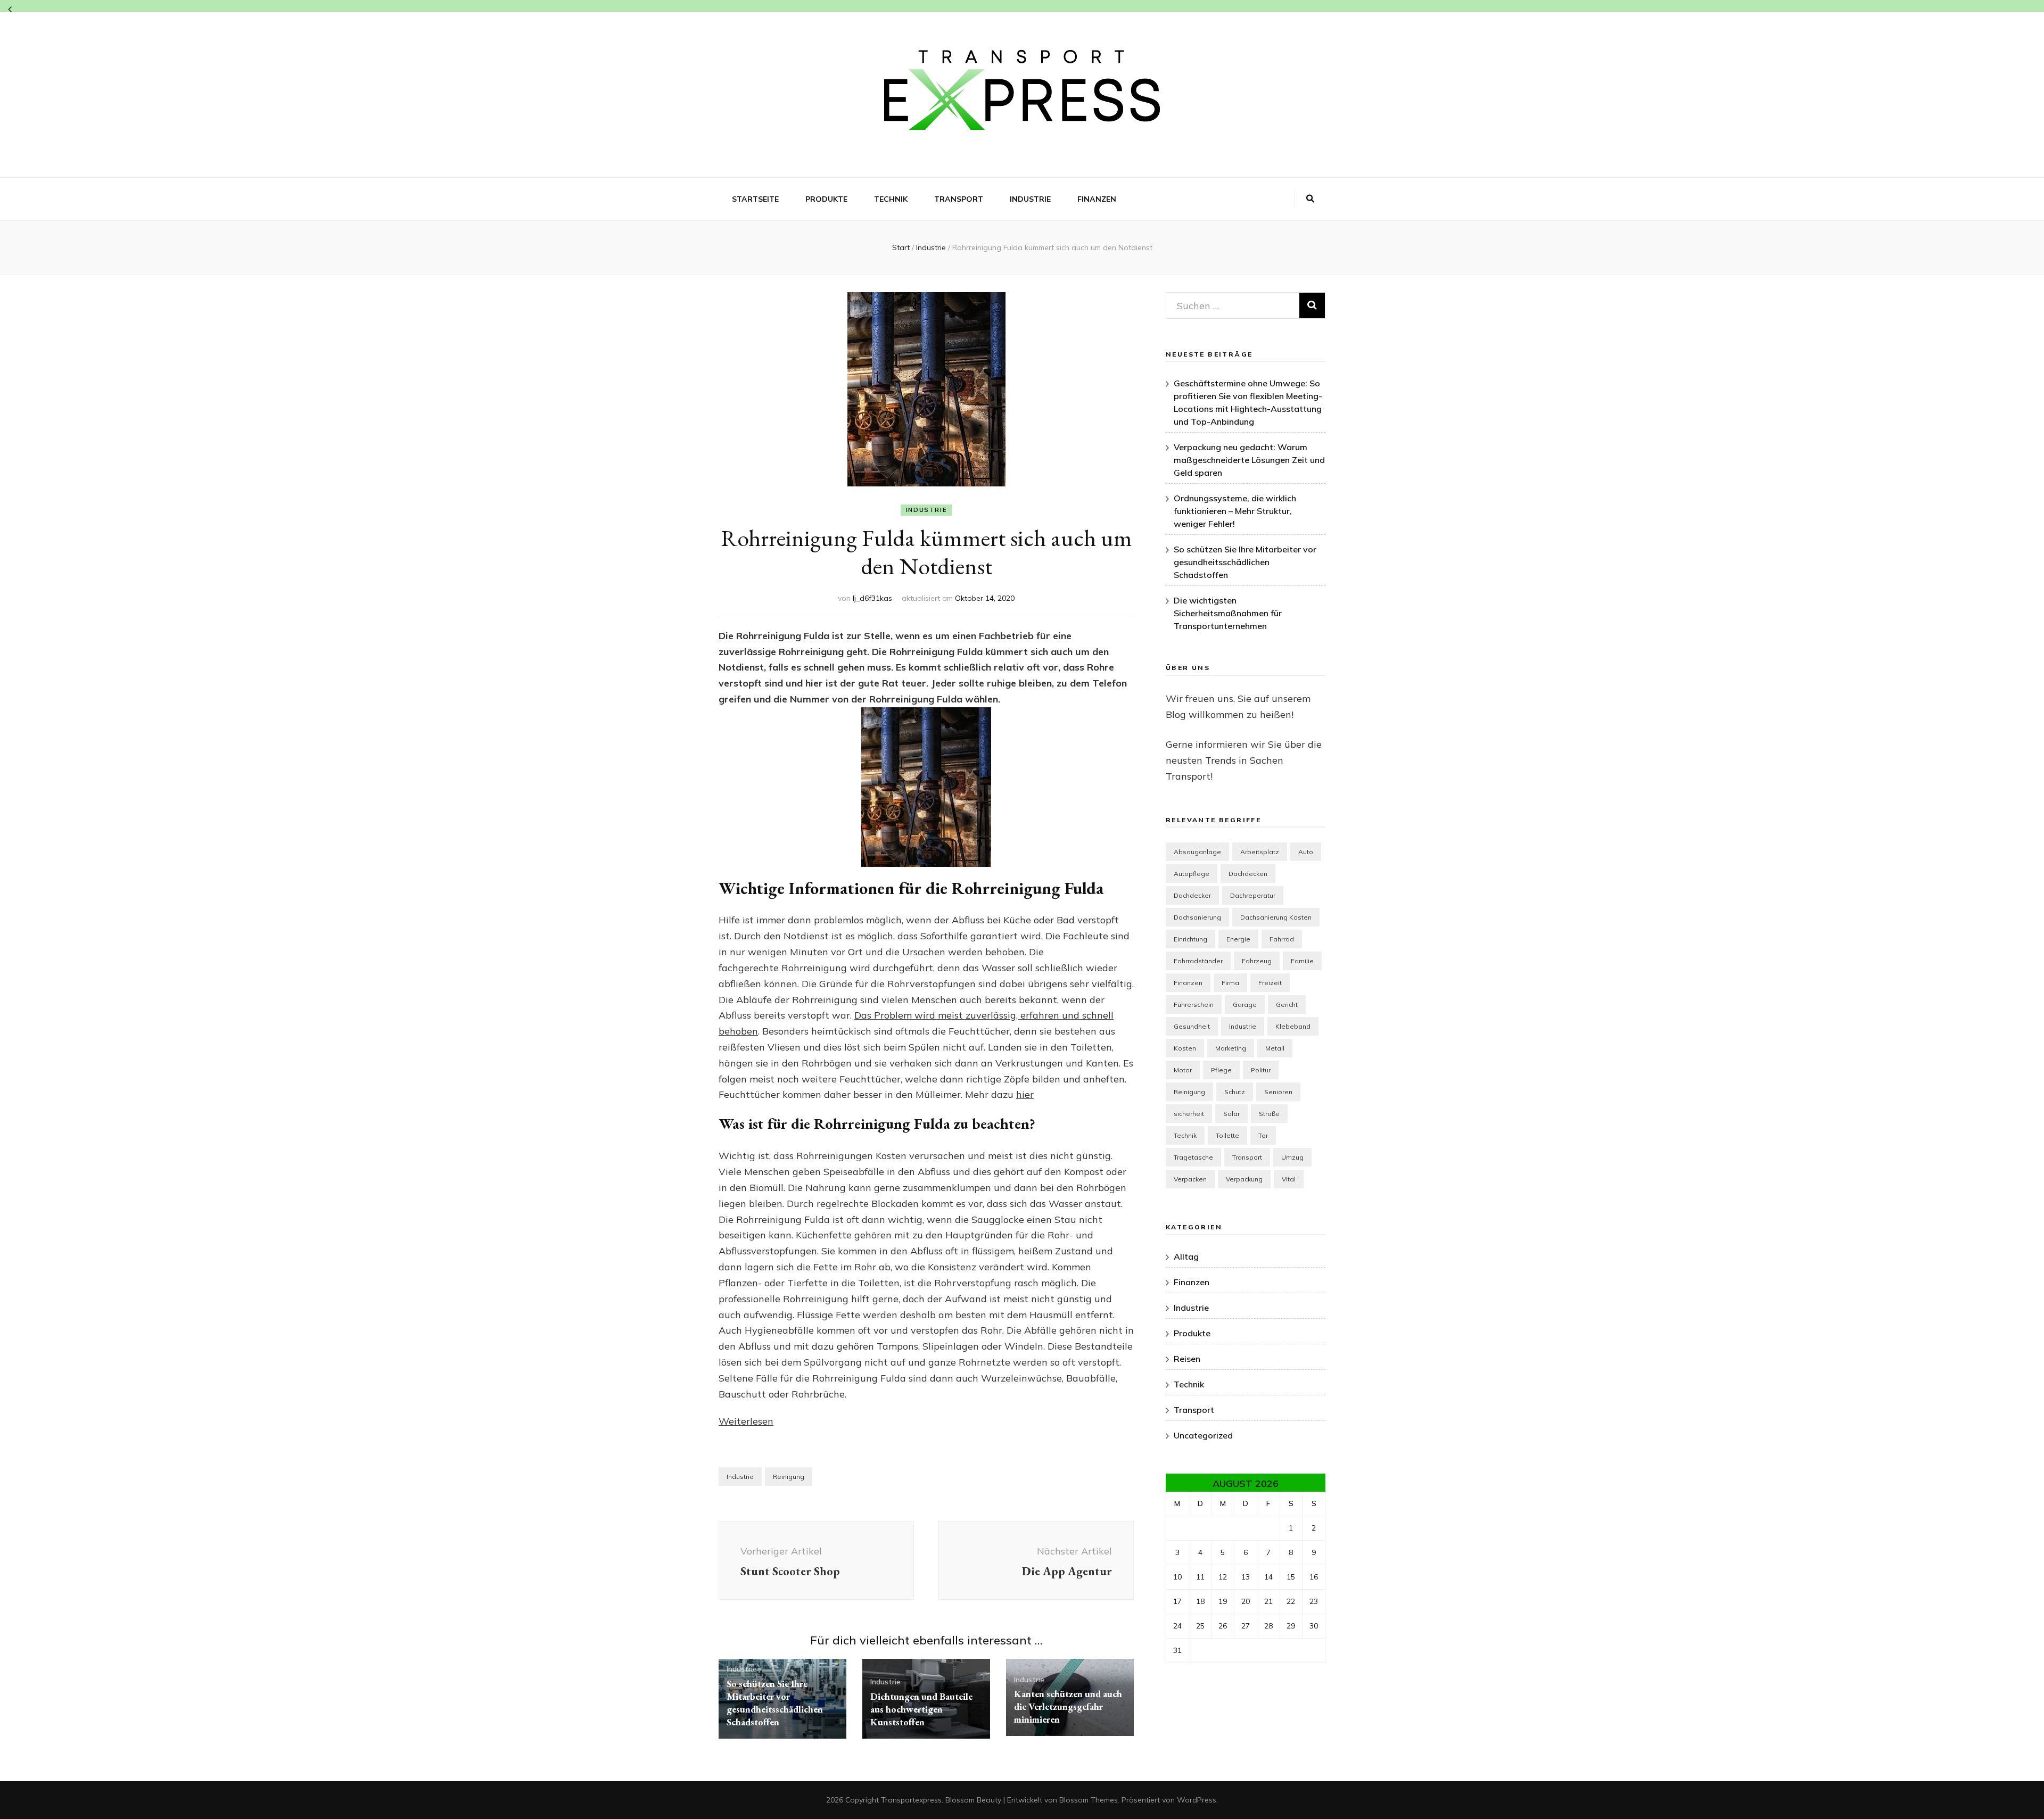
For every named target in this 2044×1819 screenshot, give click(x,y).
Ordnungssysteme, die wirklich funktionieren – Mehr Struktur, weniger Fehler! (1235, 511)
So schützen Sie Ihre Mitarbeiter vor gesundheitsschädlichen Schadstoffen (775, 1703)
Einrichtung (1190, 939)
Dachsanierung (1197, 917)
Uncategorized (1203, 1435)
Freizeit (1270, 983)
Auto (1306, 852)
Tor (1263, 1135)
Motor (1183, 1070)
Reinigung (789, 1477)
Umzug (1292, 1157)
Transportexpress (911, 1800)
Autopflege (1192, 874)
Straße (1269, 1114)
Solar (1231, 1114)
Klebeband (1293, 1026)
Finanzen (1097, 199)
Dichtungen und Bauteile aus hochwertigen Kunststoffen (921, 1709)
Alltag (1186, 1256)
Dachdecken (1248, 874)
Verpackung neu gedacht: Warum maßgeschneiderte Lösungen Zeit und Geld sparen (1249, 460)
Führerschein (1194, 1004)
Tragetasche (1193, 1157)
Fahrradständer (1198, 961)
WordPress (1197, 1800)
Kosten (1185, 1048)
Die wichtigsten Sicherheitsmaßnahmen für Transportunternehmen (1228, 613)
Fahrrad (1282, 939)
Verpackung (1244, 1179)
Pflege (1221, 1070)
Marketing (1231, 1048)
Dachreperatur (1253, 895)
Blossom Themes (1089, 1800)
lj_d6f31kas (872, 598)
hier (1025, 1094)
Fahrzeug (1257, 961)
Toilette (1227, 1135)
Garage (1245, 1004)
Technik (891, 199)
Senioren (1278, 1092)
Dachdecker (1192, 895)
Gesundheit (1192, 1026)
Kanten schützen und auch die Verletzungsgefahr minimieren (1068, 1706)
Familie (1302, 961)
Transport (959, 199)
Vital (1289, 1179)
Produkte (826, 199)
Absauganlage (1197, 852)
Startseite (755, 199)
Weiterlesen (746, 1421)
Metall (1275, 1048)
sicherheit (1189, 1114)
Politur (1261, 1070)
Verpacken (1190, 1179)
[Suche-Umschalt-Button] (1310, 199)
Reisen (1187, 1359)
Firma (1230, 983)
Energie (1238, 939)
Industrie (1030, 199)
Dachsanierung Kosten (1276, 917)
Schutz (1235, 1092)
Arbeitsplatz (1260, 852)
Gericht (1287, 1004)
